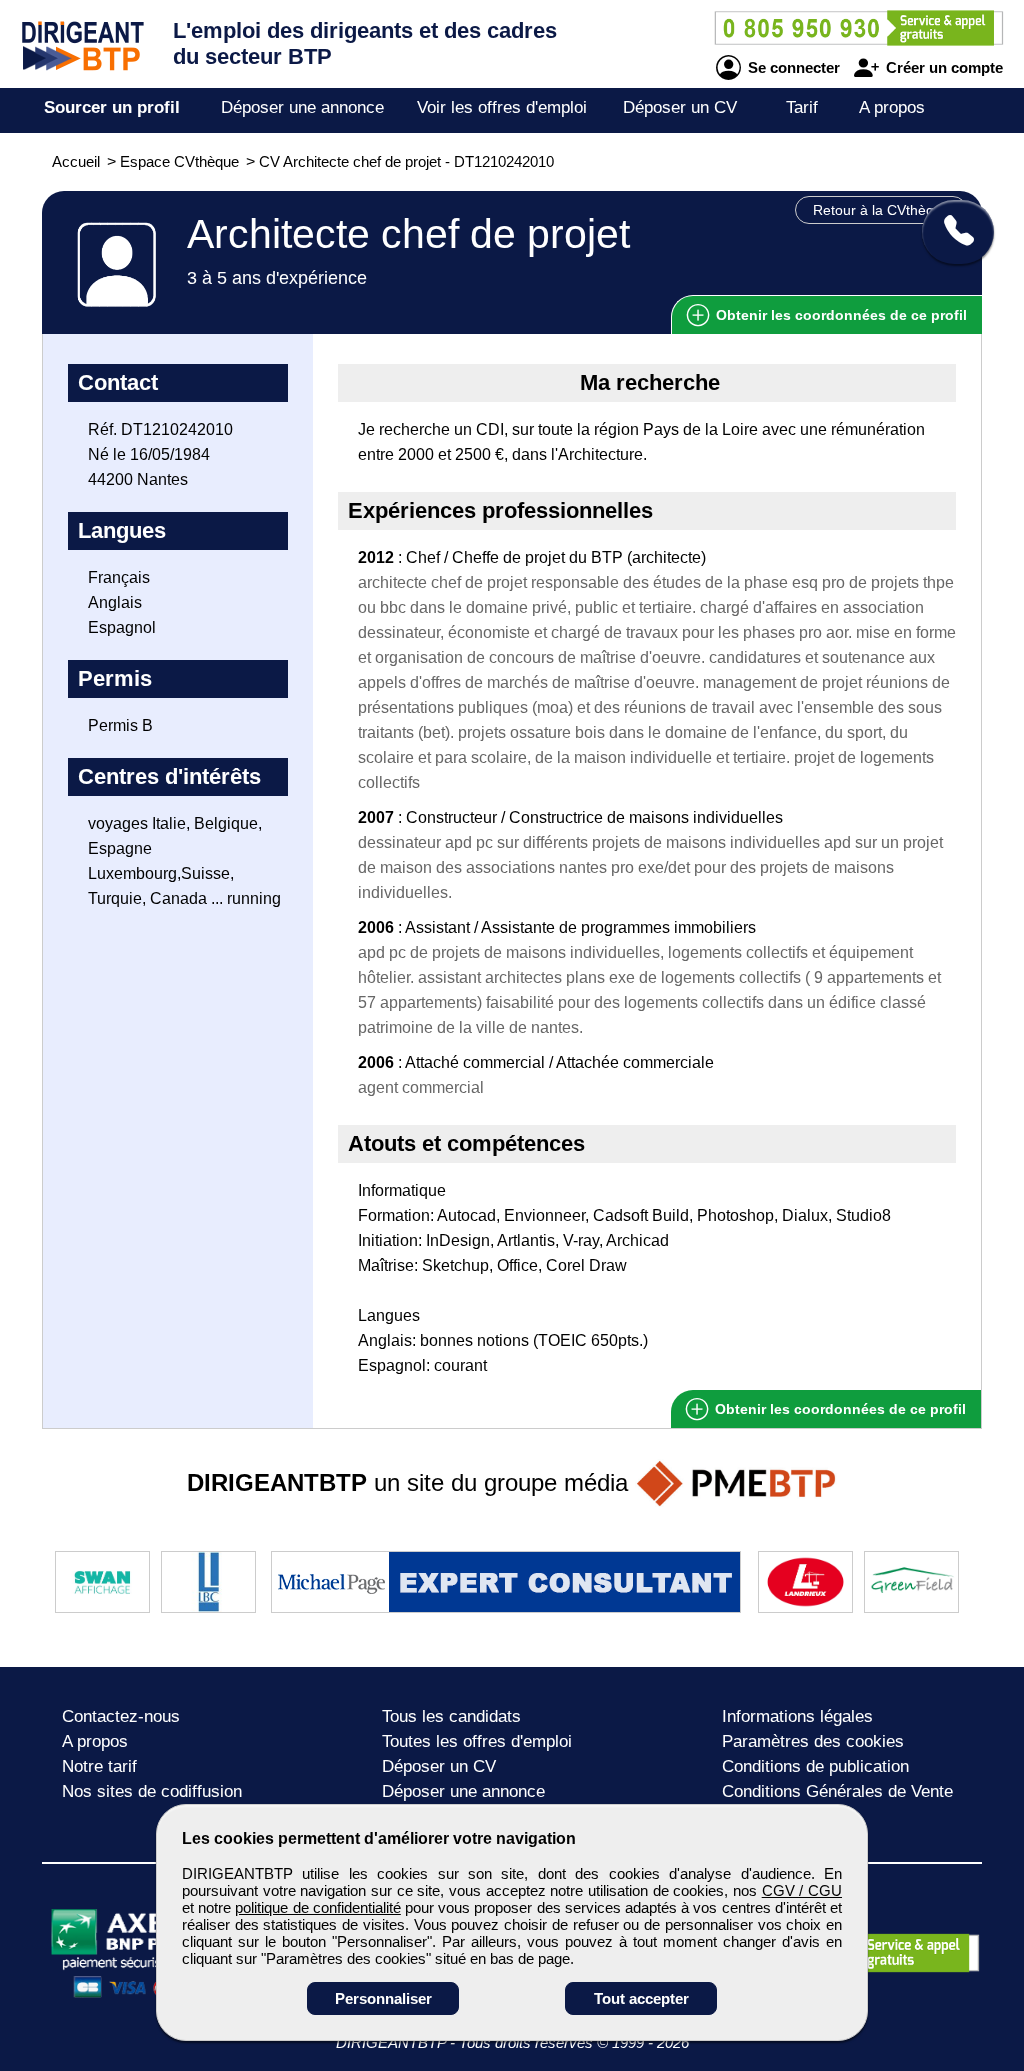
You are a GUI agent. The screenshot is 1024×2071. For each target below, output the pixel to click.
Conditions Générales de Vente (837, 1791)
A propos (892, 107)
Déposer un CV (680, 107)
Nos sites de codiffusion (152, 1791)
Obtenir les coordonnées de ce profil (838, 1409)
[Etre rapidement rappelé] (950, 232)
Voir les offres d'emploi (502, 107)
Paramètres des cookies (813, 1741)
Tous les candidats (451, 1716)
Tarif (802, 107)
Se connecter (792, 67)
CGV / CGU (802, 1890)
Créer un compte (942, 67)
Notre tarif (99, 1766)
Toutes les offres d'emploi (477, 1741)
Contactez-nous (121, 1716)
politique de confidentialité (317, 1907)
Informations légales (797, 1716)
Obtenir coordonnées (839, 315)
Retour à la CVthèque (881, 210)
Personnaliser (383, 1998)
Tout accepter (641, 1998)
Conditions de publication (815, 1766)
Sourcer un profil (112, 107)
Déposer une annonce (302, 107)
